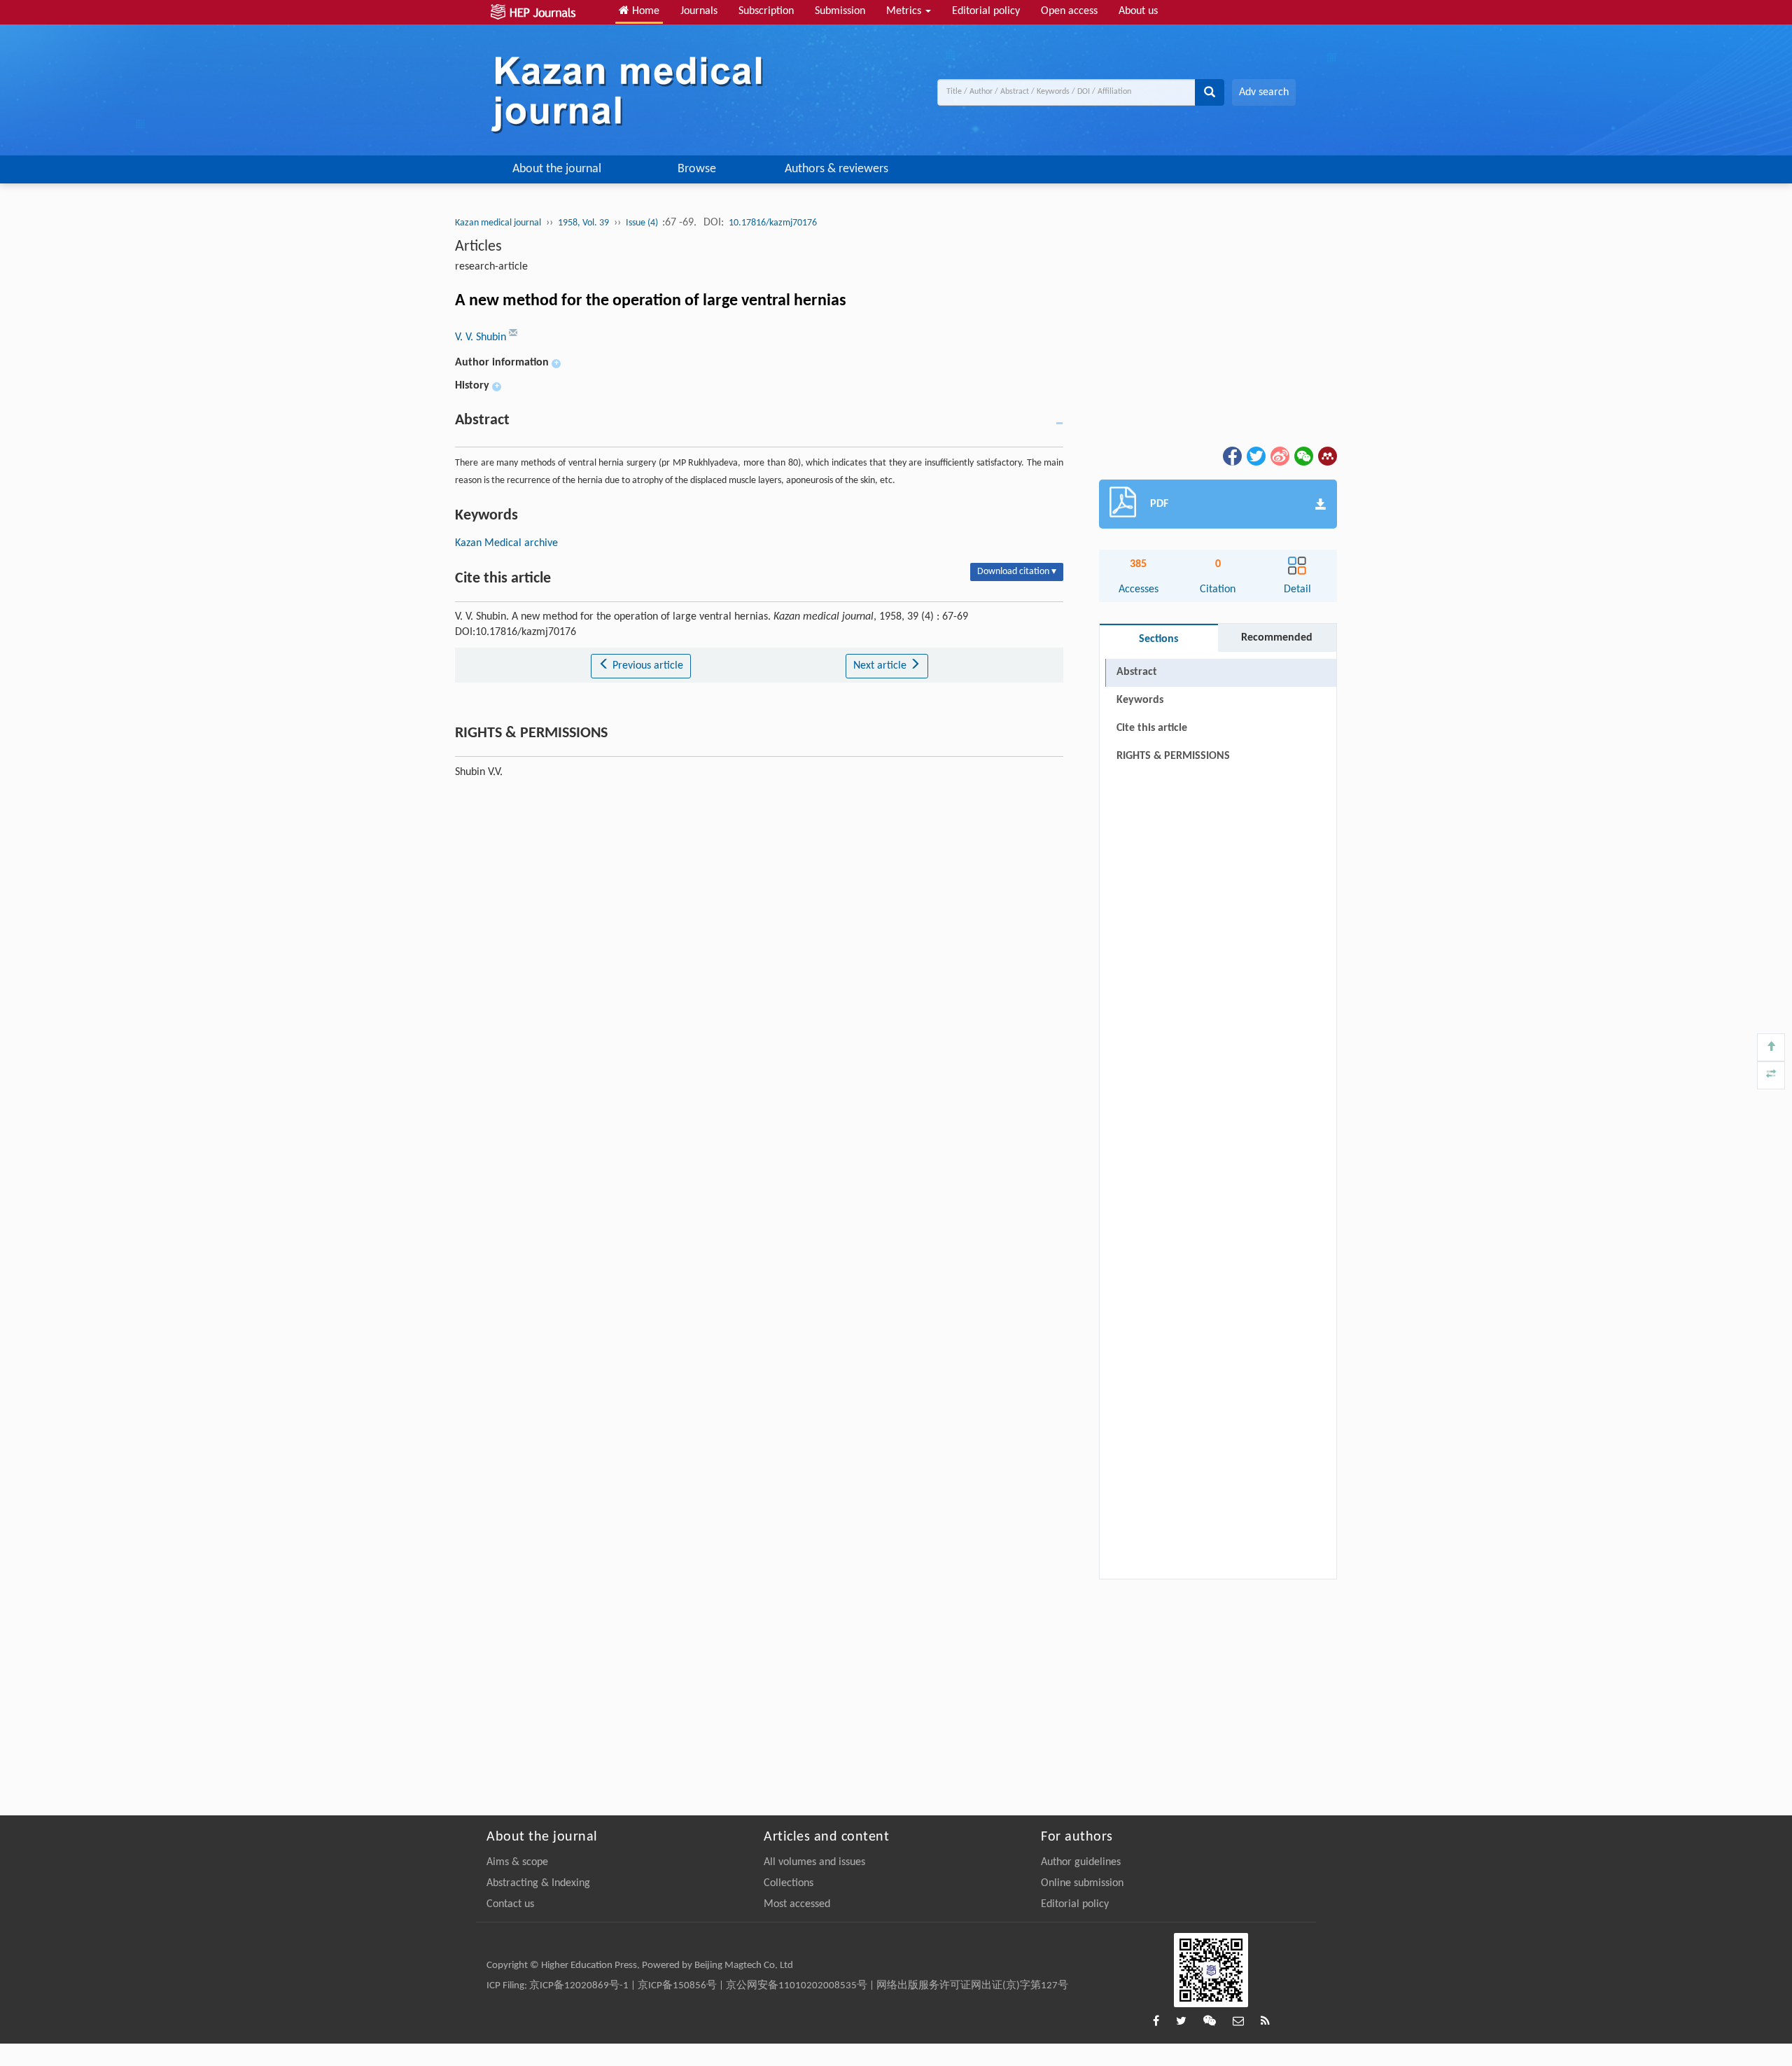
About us (1138, 11)
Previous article (646, 666)
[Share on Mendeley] (1326, 456)
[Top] (1771, 1047)
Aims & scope (517, 1862)
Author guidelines (1081, 1862)
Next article (881, 666)
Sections (1158, 639)
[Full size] (1771, 1075)
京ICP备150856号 (677, 1986)
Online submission (1082, 1883)
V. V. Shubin (482, 337)
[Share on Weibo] (1279, 456)
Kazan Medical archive (506, 543)
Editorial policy (986, 11)
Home (644, 11)
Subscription (766, 11)
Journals (699, 11)
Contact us (510, 1904)
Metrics (905, 11)
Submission (840, 11)
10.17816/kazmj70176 (773, 223)
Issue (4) (643, 223)
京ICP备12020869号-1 (579, 1986)
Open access (1069, 11)
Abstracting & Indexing (538, 1883)
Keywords (1140, 700)
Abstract (1137, 672)
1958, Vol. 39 (583, 223)
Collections (789, 1883)
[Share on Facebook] (1231, 456)
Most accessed (797, 1904)
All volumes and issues (814, 1862)
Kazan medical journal (498, 223)
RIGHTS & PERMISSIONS (1173, 756)
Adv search (1264, 92)
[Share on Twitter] (1255, 456)
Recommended (1277, 638)
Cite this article (1152, 728)
